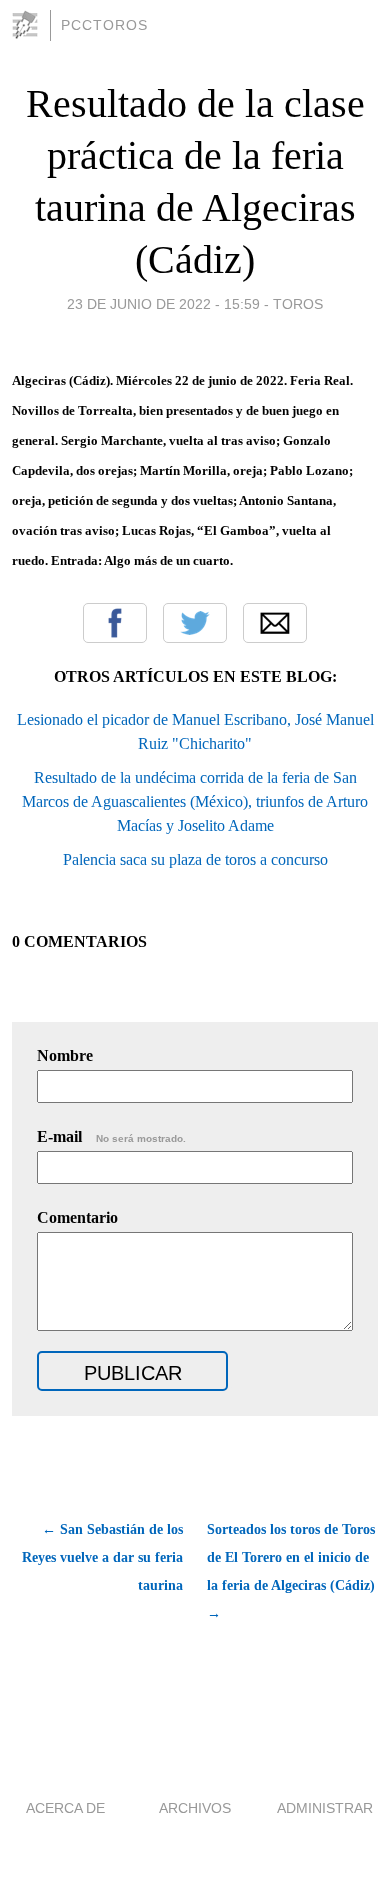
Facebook (115, 623)
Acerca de (65, 1808)
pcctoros (104, 25)
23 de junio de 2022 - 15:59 (163, 304)
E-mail (111, 1136)
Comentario (77, 1217)
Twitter (195, 623)
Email (275, 623)
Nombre (65, 1055)
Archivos (195, 1808)
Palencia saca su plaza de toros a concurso (195, 859)
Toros (298, 304)
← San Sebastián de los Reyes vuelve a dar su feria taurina (102, 1557)
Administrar (325, 1808)
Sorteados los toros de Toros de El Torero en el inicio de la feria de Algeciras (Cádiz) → (291, 1571)
